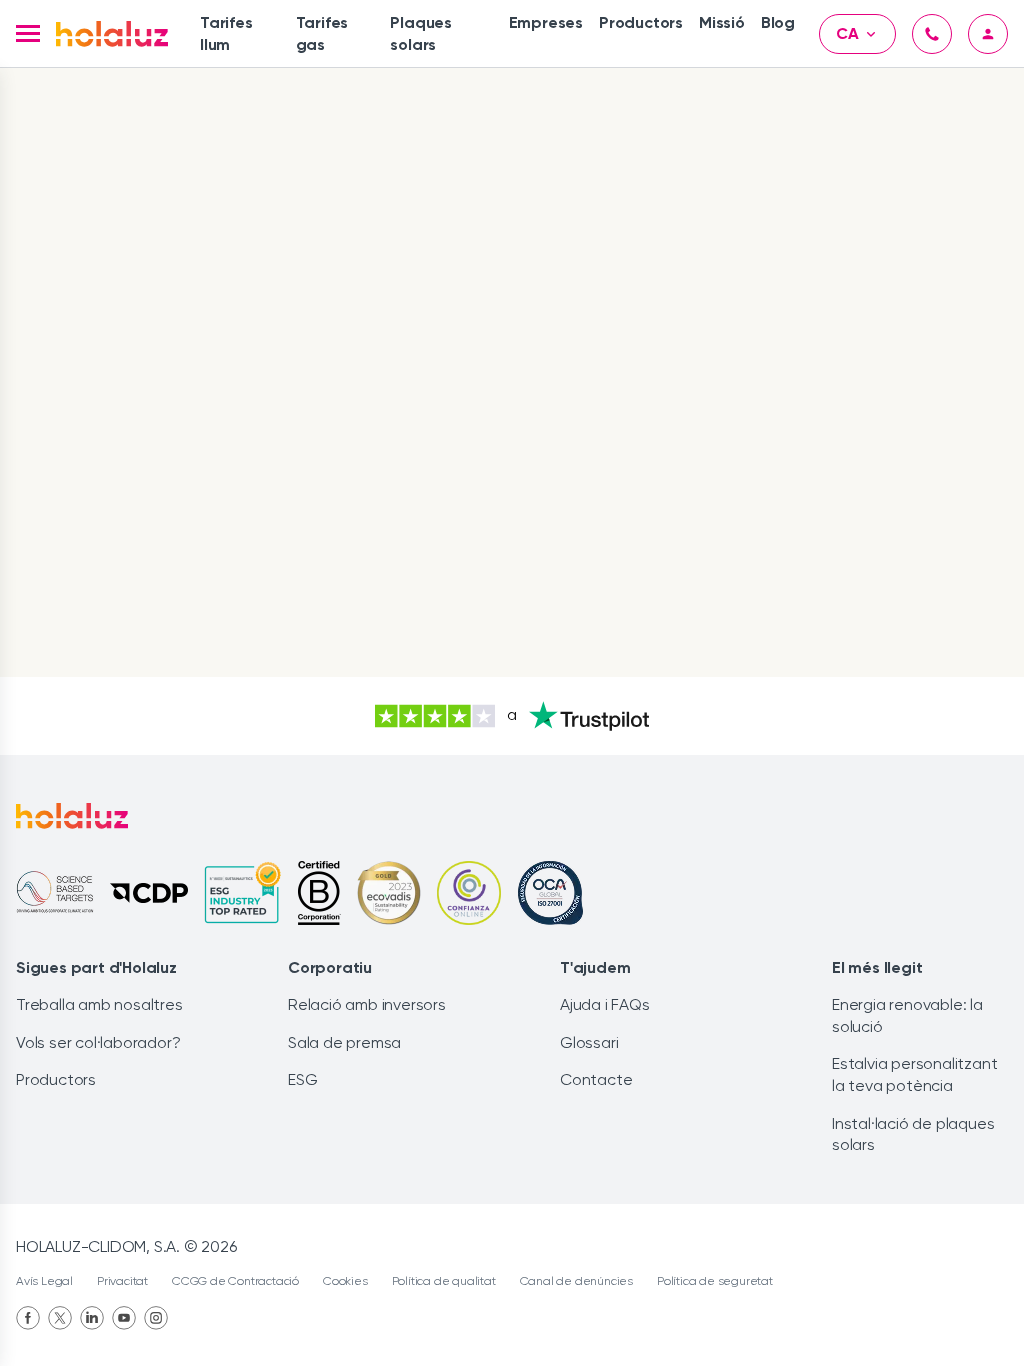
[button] (28, 33)
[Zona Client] (988, 34)
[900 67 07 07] (932, 34)
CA (847, 33)
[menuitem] (240, 33)
